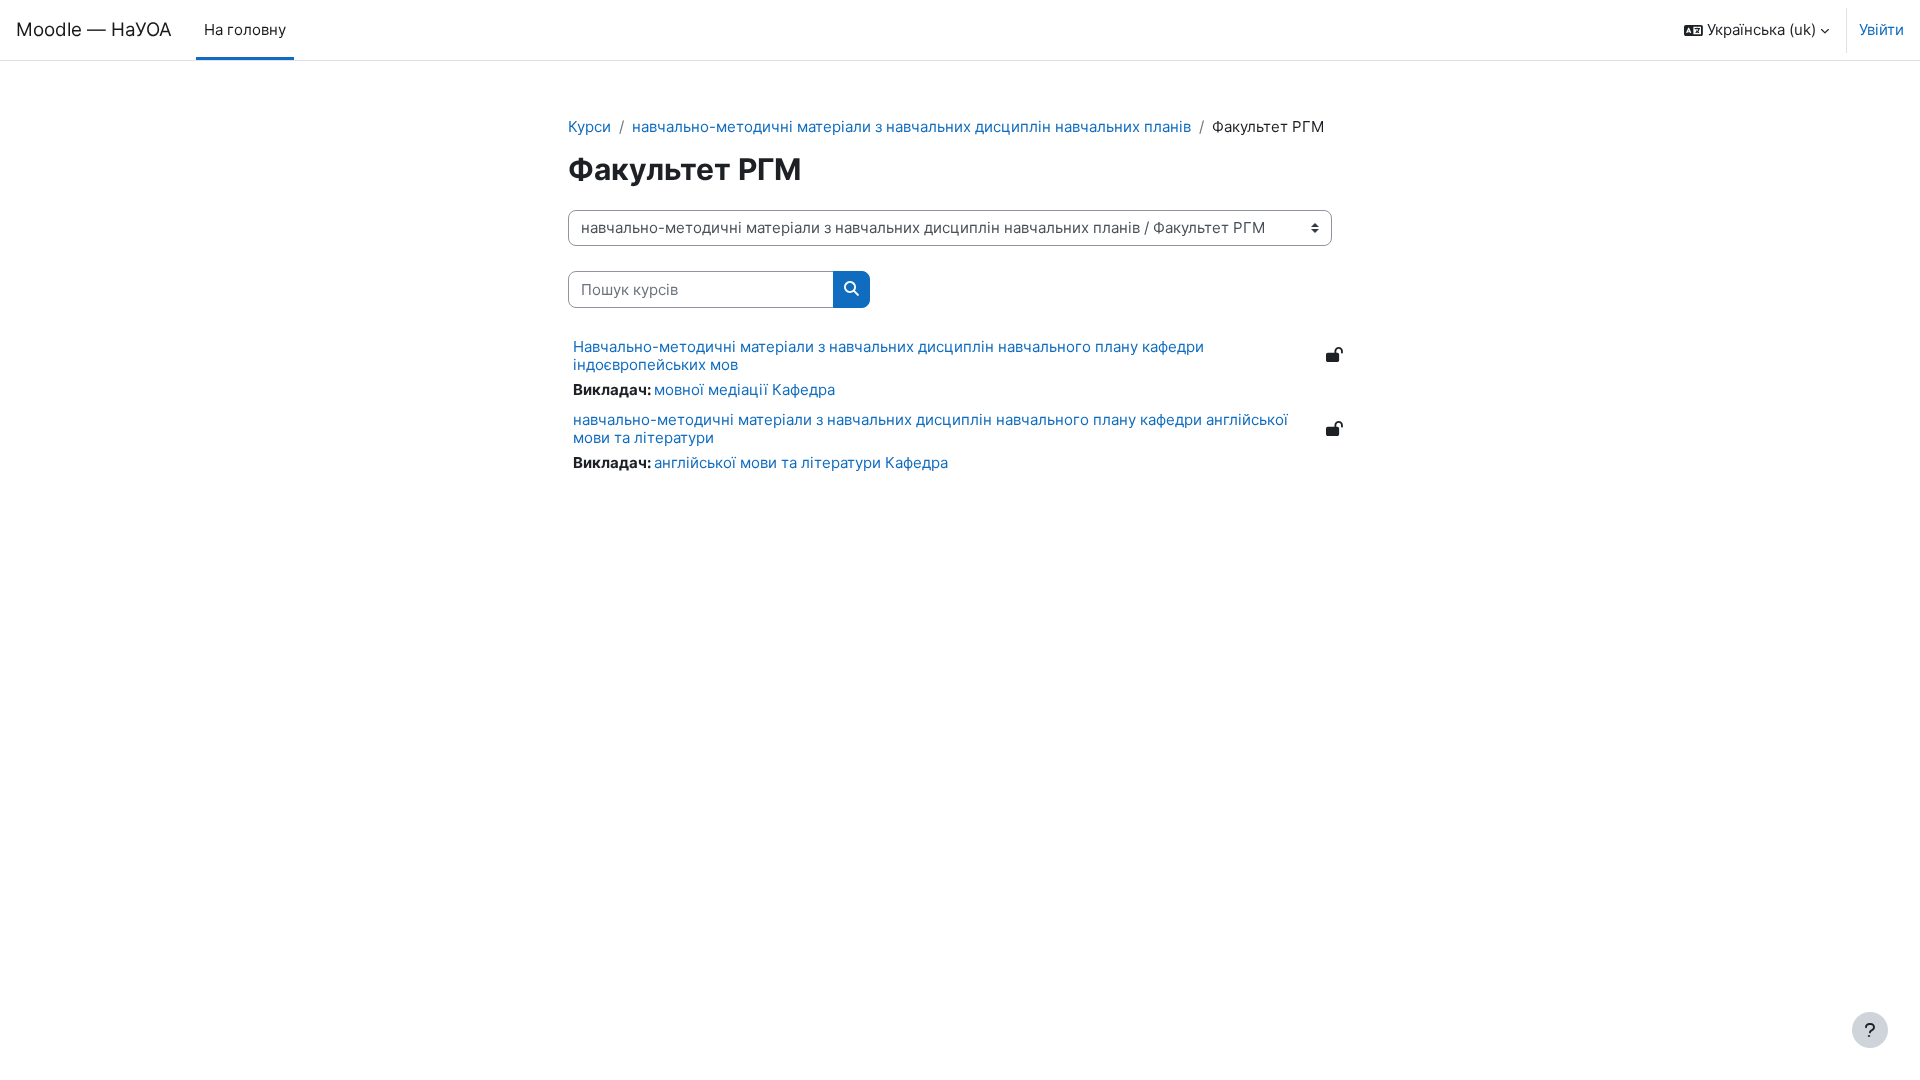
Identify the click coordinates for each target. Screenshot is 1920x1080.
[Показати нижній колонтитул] (1870, 1030)
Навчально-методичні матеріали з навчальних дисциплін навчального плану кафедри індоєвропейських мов (888, 355)
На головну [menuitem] (245, 29)
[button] (1756, 30)
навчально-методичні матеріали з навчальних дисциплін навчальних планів (911, 126)
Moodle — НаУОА (94, 29)
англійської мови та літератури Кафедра (801, 462)
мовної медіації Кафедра (744, 389)
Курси (589, 126)
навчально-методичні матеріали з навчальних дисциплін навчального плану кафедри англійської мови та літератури (930, 428)
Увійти (1881, 29)
